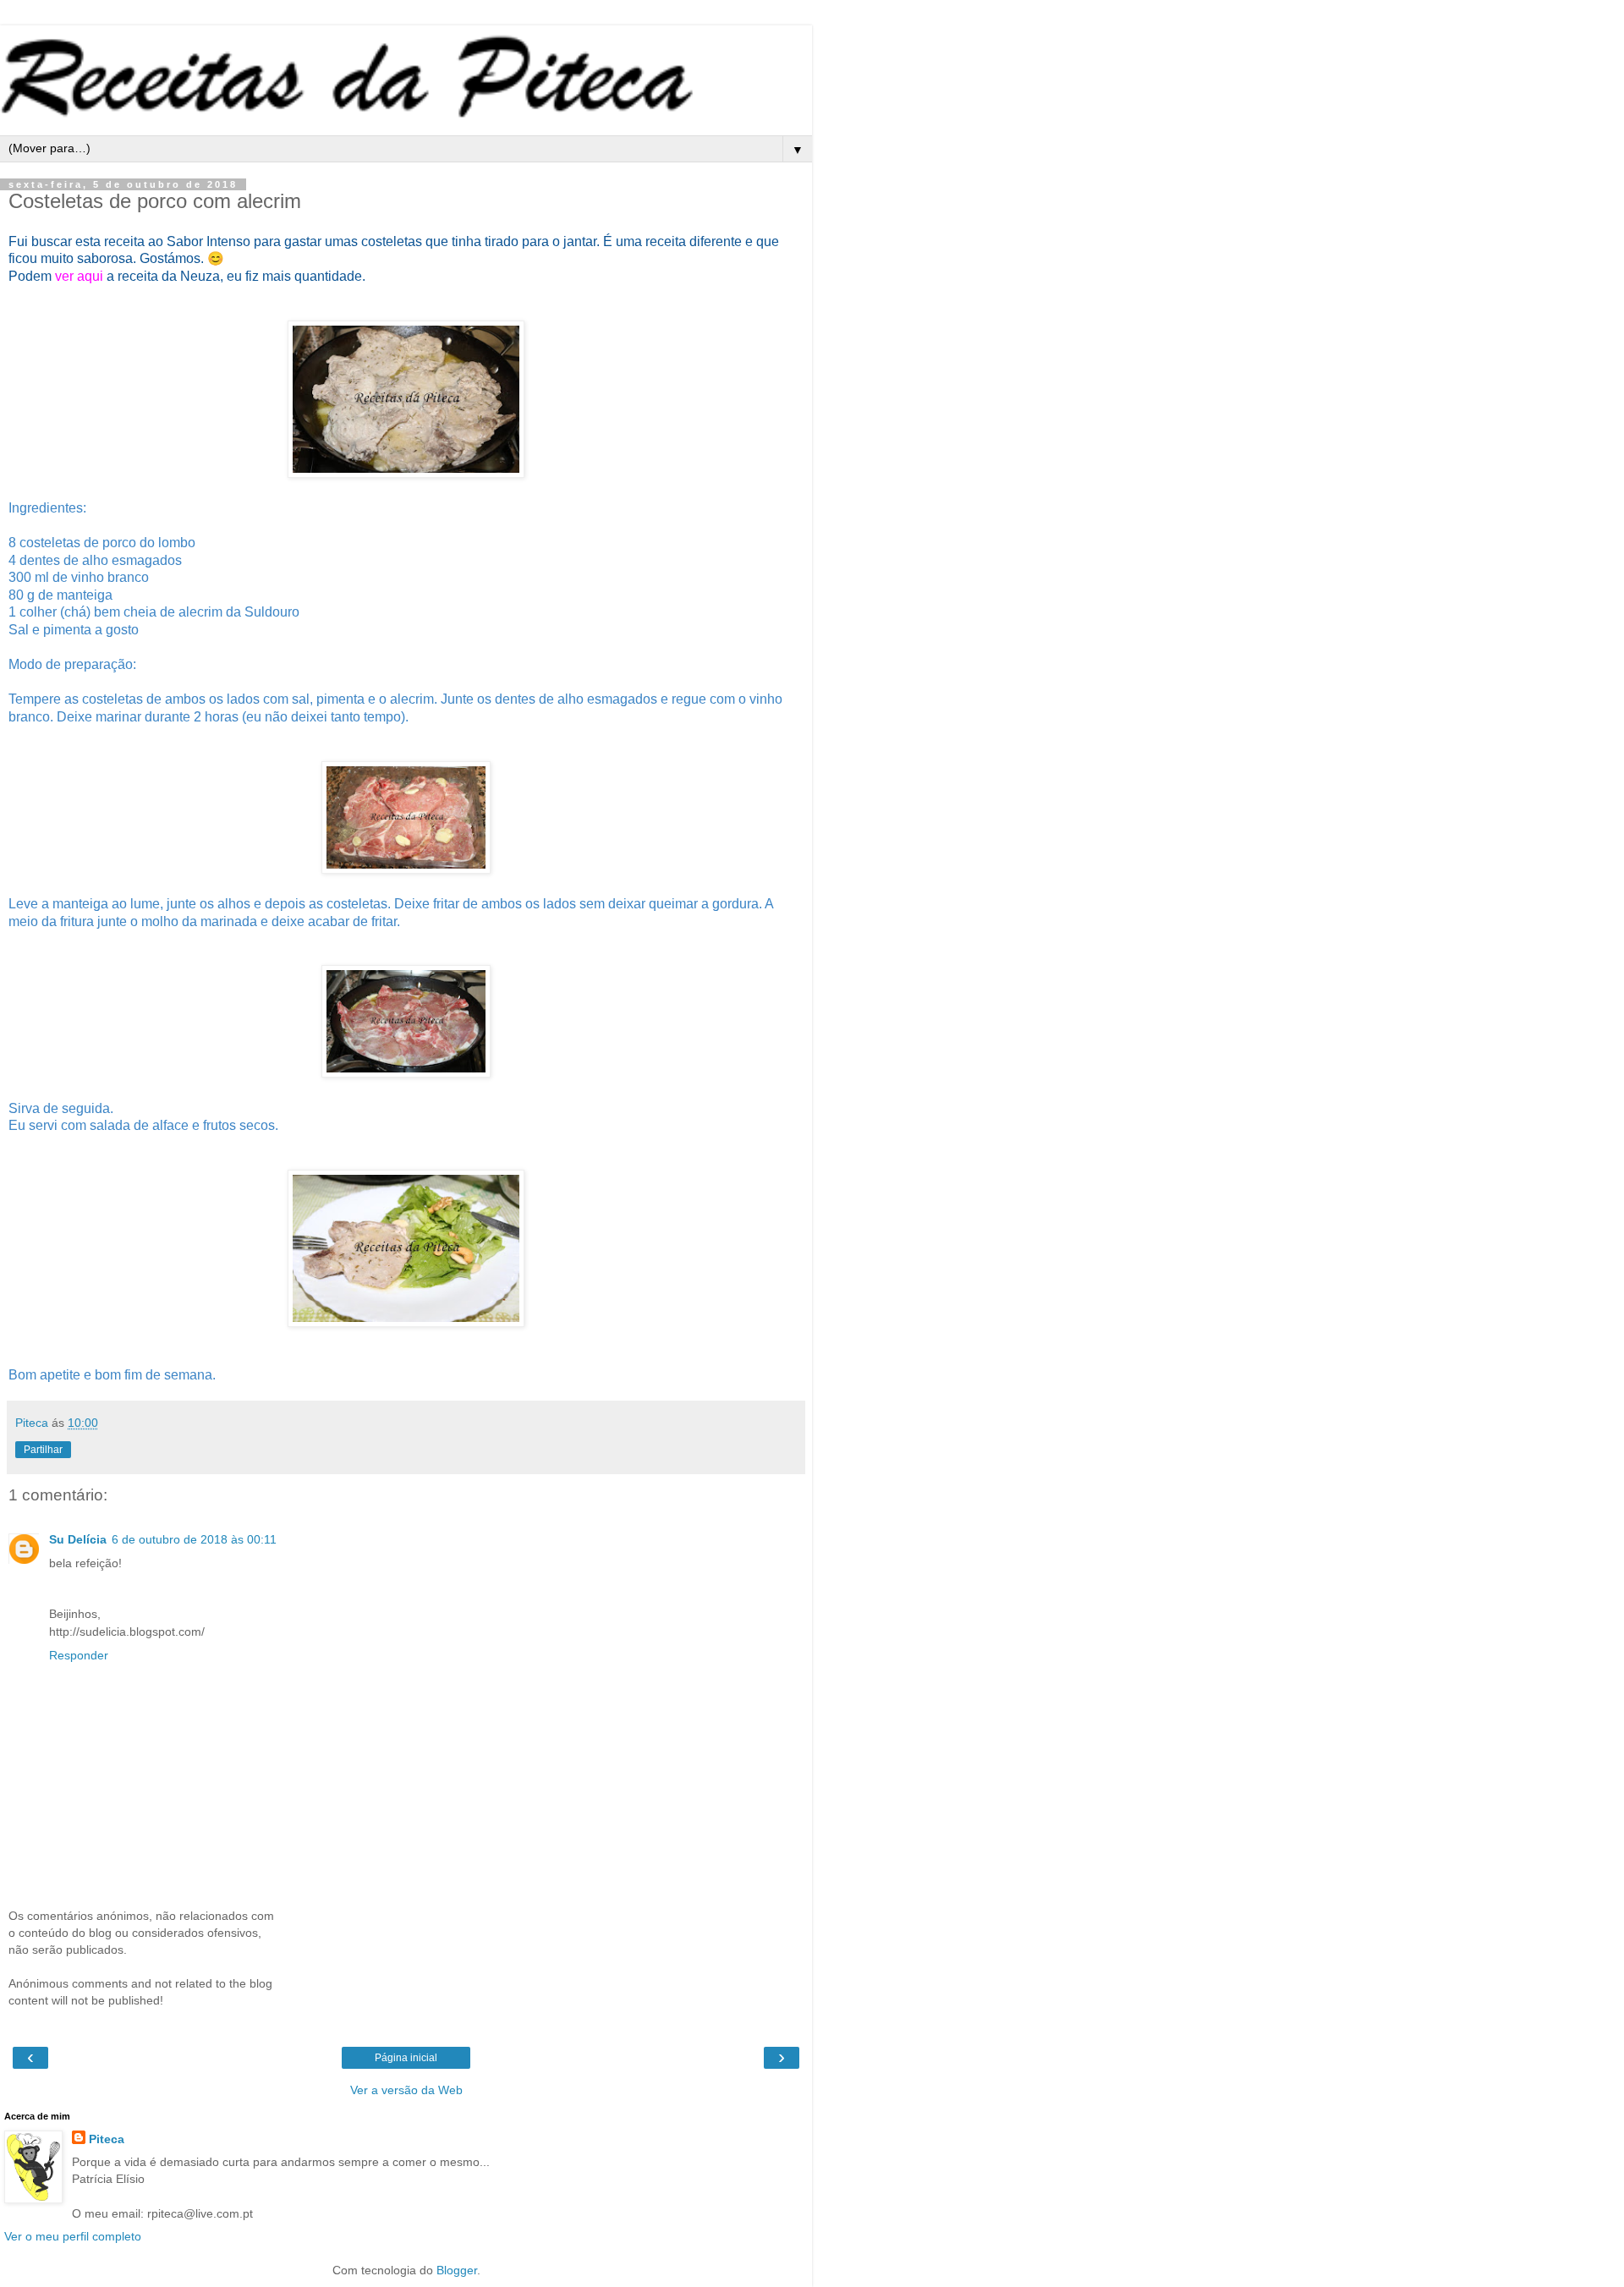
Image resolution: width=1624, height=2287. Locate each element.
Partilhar (43, 1450)
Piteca (107, 2139)
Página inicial (406, 2058)
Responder (79, 1655)
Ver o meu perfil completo (73, 2236)
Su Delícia (78, 1539)
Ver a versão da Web (406, 2090)
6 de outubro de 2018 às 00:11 (194, 1539)
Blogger (457, 2270)
